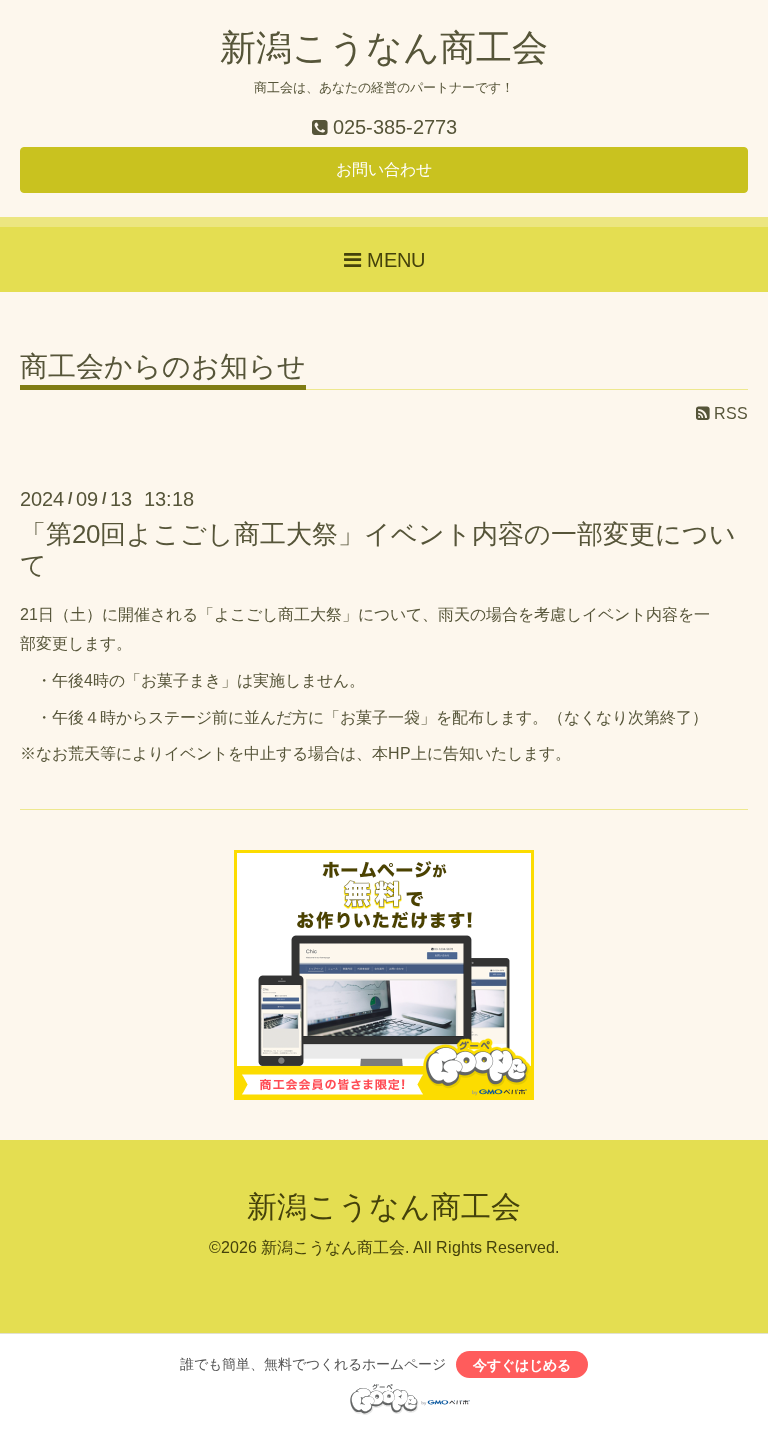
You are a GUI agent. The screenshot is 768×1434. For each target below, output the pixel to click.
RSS (729, 413)
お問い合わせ (384, 169)
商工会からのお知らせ (163, 367)
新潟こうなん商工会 (384, 47)
